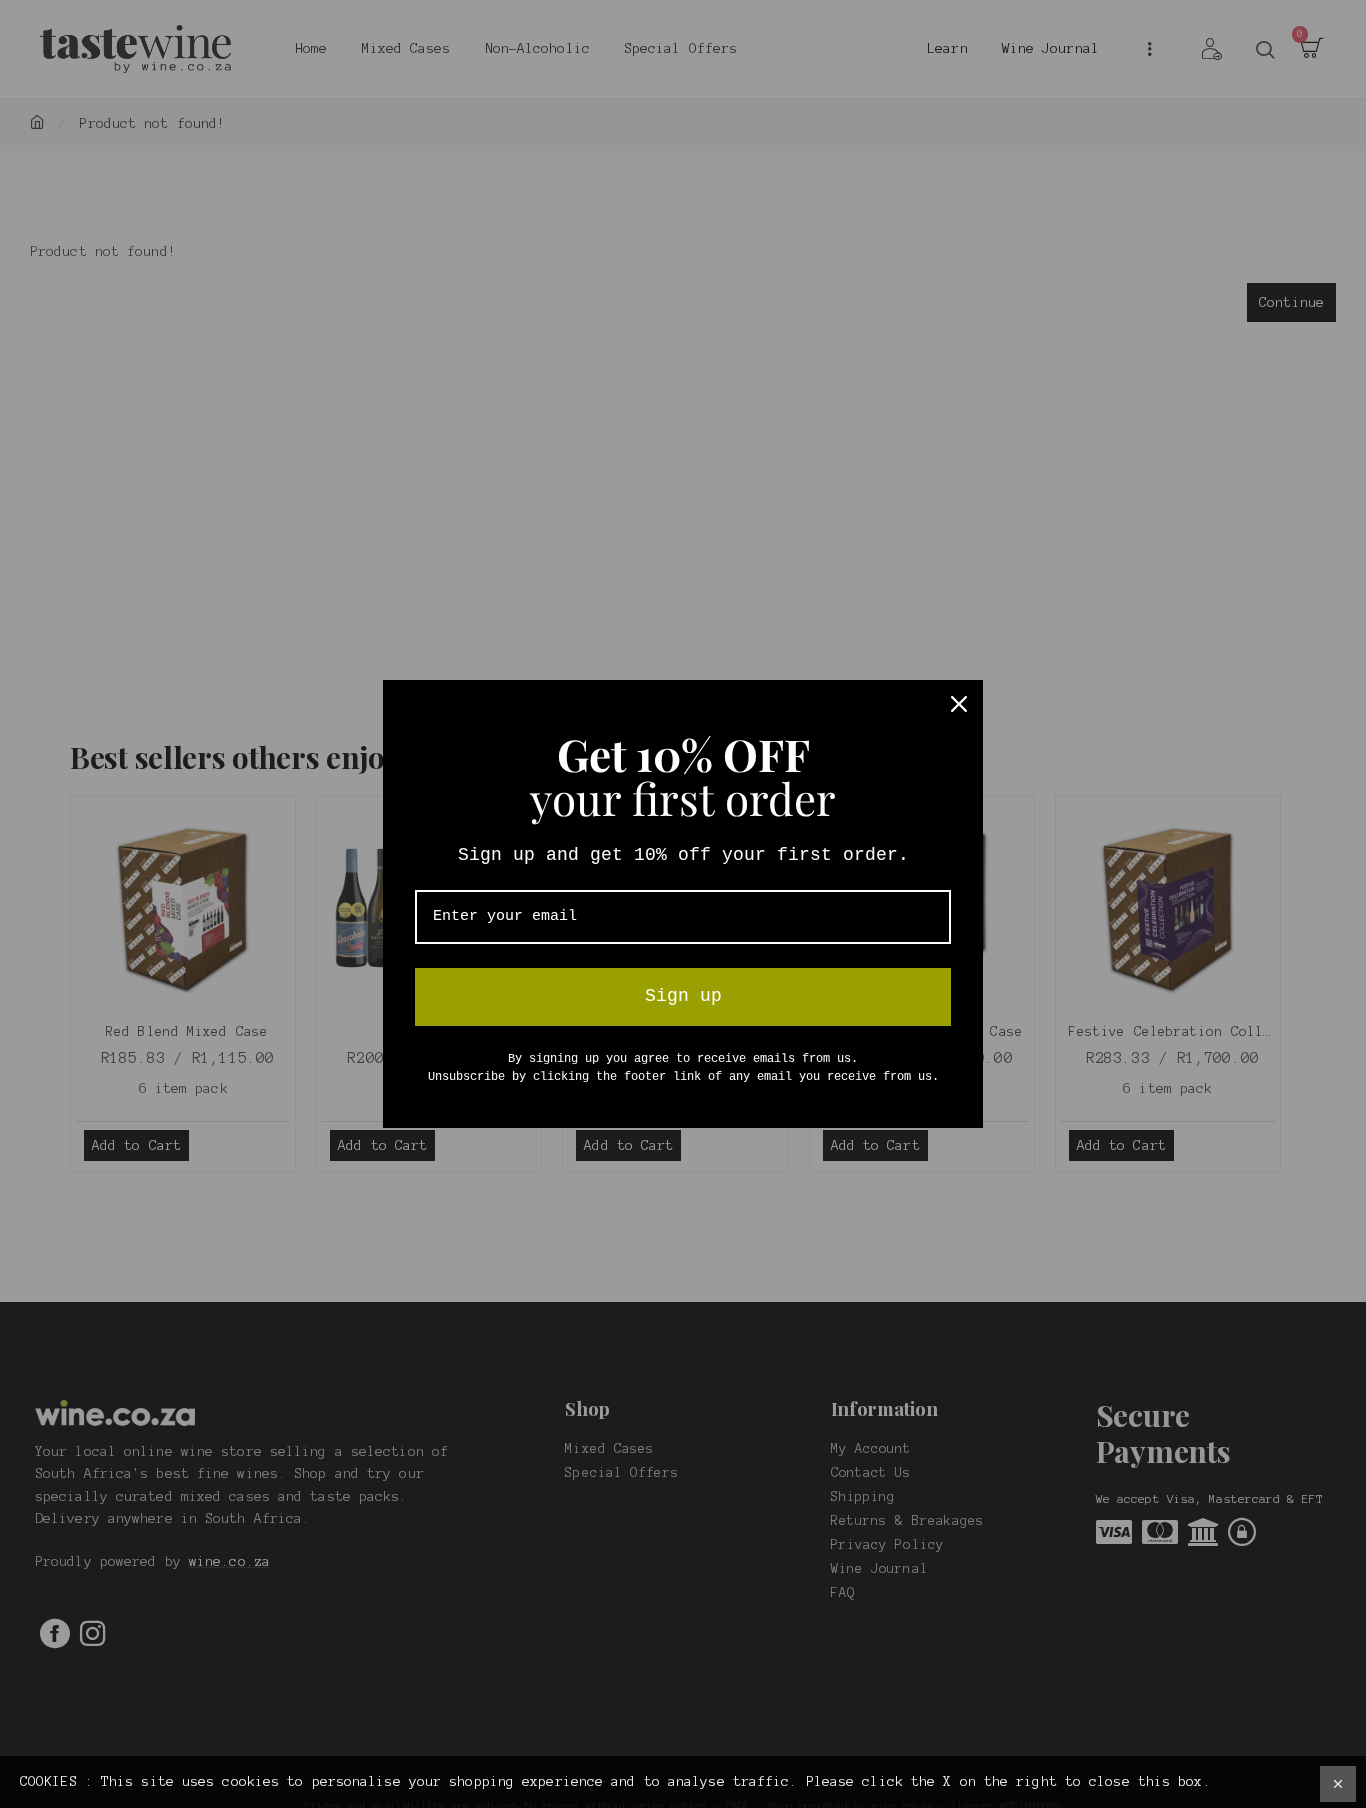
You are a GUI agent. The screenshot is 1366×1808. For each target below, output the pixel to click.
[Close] (959, 704)
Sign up (683, 996)
